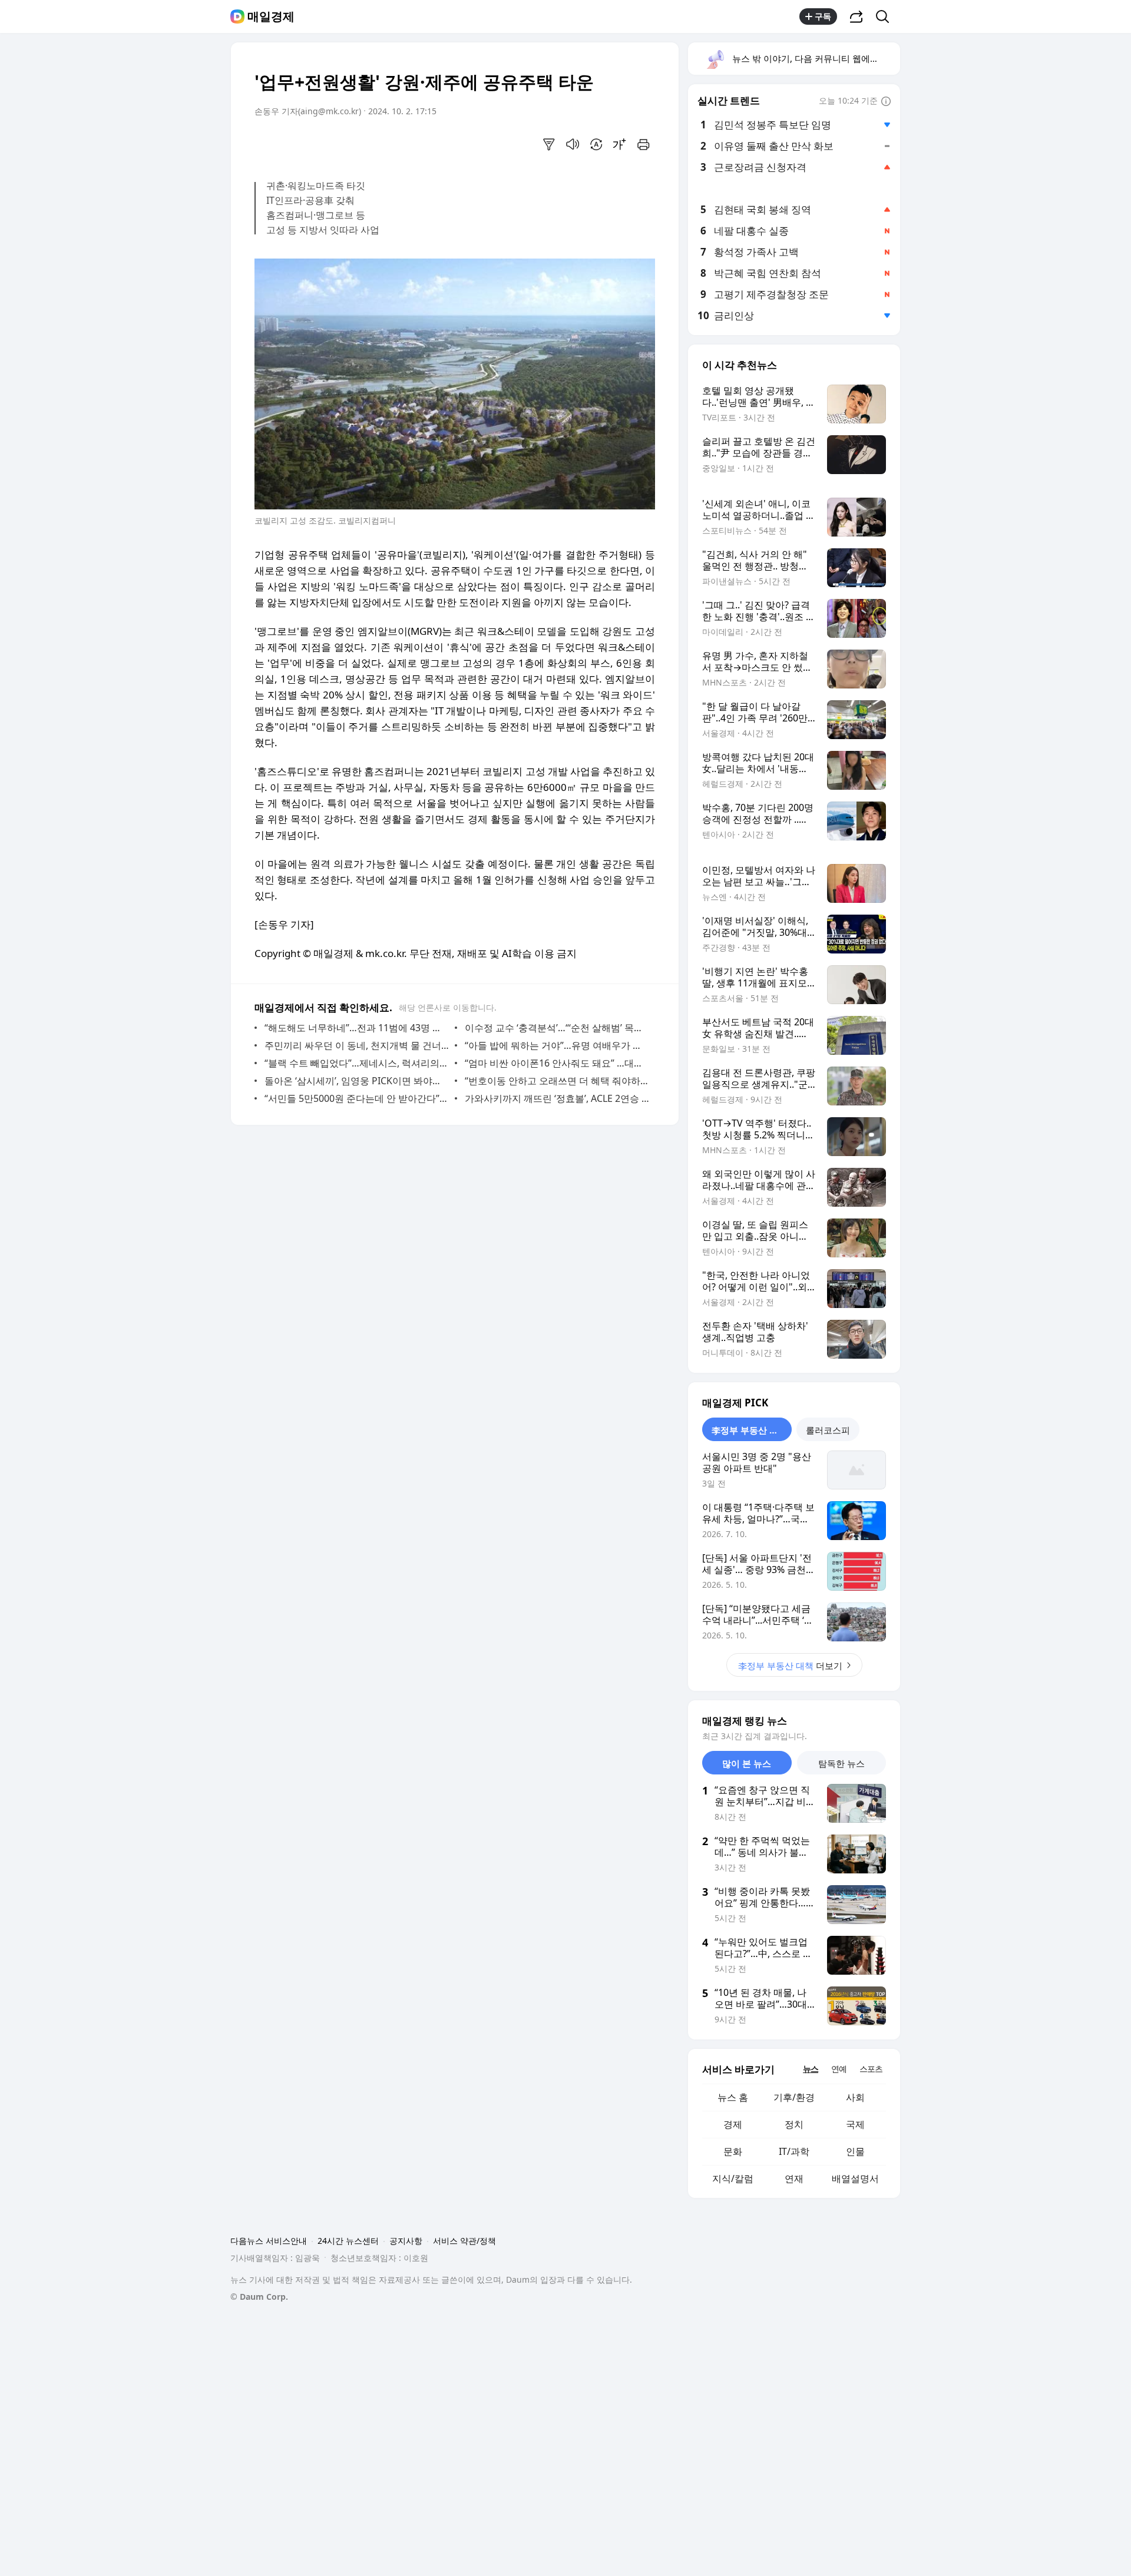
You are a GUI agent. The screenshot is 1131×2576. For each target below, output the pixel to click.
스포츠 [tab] (871, 2069)
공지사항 (406, 2241)
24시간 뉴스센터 (348, 2241)
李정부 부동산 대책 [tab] (749, 1430)
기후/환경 (794, 2097)
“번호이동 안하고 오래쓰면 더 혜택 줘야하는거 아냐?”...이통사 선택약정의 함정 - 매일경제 (557, 1081)
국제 (855, 2124)
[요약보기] (549, 144)
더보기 (790, 1666)
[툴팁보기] (886, 102)
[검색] (886, 16)
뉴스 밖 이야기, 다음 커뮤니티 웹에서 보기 (816, 58)
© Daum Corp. (259, 2297)
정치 (794, 2124)
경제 (733, 2124)
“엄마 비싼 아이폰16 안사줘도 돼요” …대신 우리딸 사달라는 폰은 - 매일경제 (557, 1063)
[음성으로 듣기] (573, 144)
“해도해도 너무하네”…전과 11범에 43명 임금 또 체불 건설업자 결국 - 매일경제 (357, 1028)
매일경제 (271, 16)
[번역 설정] (596, 144)
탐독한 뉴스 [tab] (841, 1763)
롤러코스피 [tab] (828, 1430)
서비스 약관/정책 (464, 2241)
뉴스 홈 (733, 2097)
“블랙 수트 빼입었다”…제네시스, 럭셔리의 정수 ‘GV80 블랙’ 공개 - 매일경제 (357, 1063)
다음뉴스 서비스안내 (269, 2241)
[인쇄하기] (643, 144)
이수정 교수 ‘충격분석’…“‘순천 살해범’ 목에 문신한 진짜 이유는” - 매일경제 (557, 1028)
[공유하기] (856, 16)
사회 (855, 2097)
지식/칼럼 (733, 2178)
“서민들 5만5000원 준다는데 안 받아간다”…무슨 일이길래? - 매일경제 (357, 1098)
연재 (794, 2178)
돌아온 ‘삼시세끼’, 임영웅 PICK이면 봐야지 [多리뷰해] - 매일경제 (357, 1081)
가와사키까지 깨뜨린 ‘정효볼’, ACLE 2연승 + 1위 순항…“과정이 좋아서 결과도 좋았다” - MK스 (557, 1098)
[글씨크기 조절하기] (620, 144)
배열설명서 (855, 2178)
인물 (855, 2151)
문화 (733, 2151)
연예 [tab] (839, 2069)
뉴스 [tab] (811, 2069)
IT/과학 (794, 2151)
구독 (823, 16)
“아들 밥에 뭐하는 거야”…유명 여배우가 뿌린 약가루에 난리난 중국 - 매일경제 (557, 1045)
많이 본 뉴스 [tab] (747, 1763)
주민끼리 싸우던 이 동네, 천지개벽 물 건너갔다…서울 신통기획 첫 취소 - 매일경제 (357, 1045)
